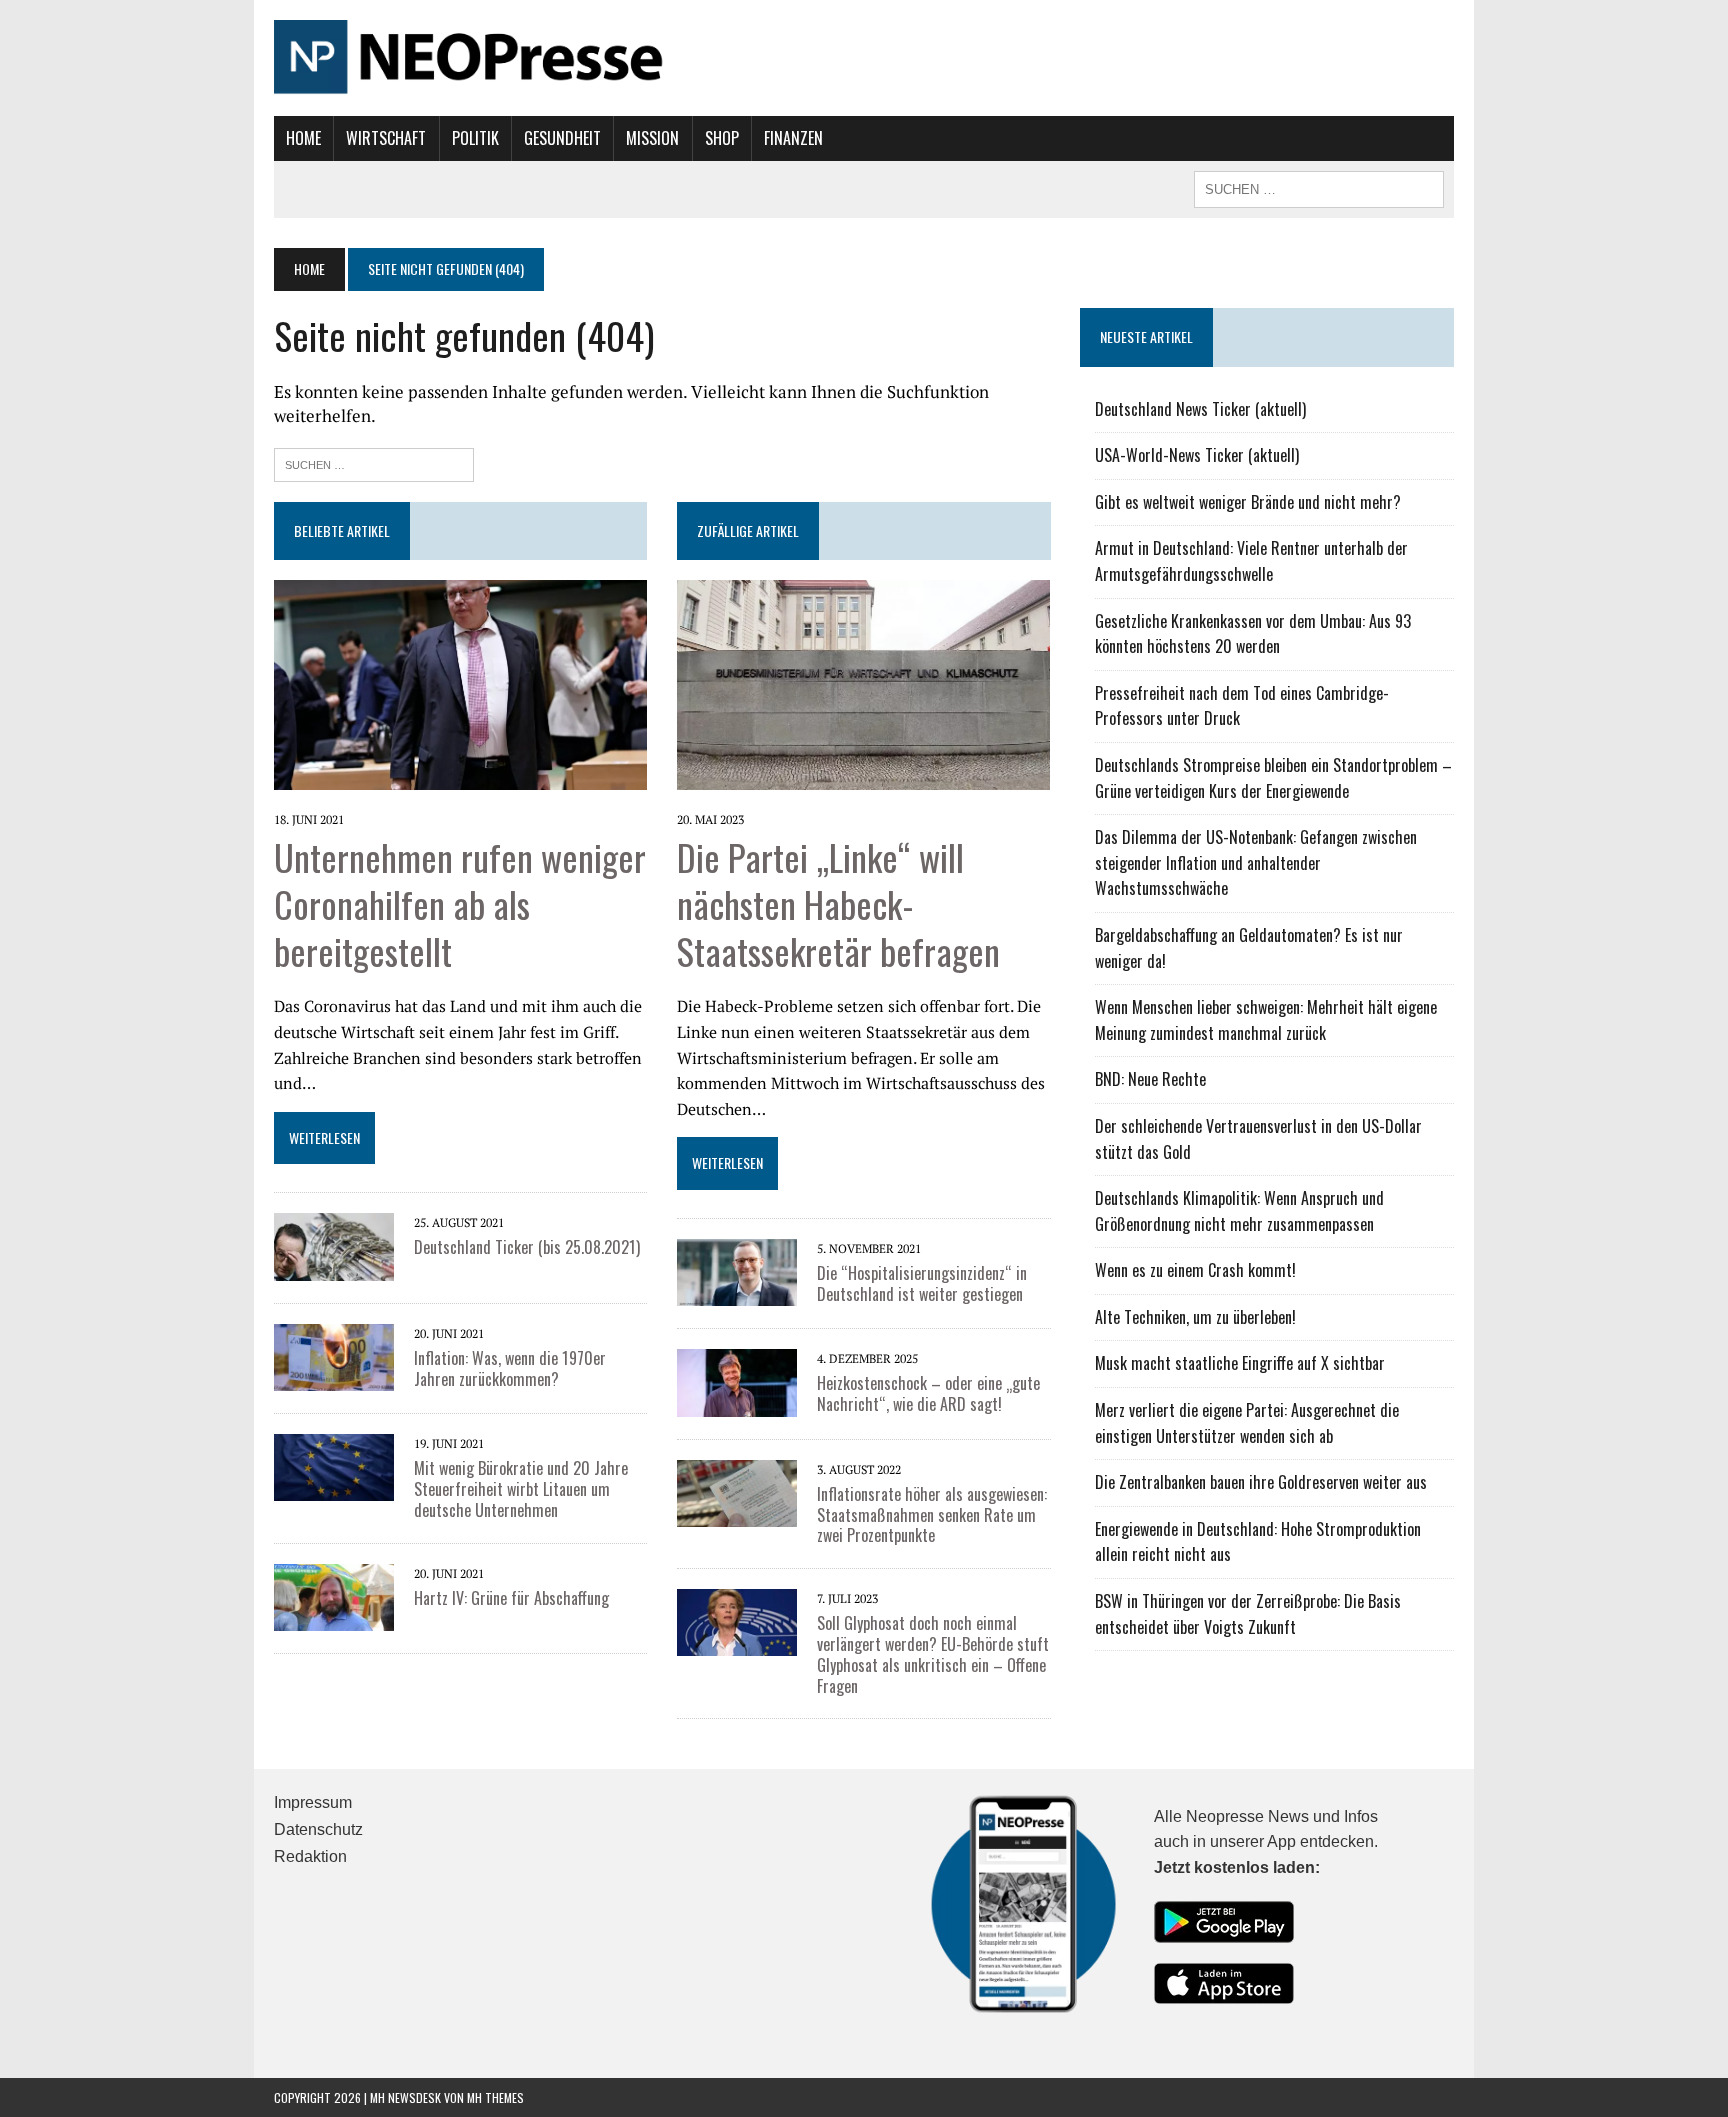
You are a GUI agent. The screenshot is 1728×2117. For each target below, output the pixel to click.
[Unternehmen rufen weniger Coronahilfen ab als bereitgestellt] (460, 776)
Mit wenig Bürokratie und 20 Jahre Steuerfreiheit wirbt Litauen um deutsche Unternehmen (521, 1489)
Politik (475, 138)
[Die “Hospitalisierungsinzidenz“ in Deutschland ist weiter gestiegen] (737, 1293)
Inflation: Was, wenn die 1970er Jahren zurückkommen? (510, 1368)
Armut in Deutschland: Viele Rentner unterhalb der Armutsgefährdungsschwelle (1251, 561)
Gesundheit (562, 138)
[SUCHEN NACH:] (1319, 187)
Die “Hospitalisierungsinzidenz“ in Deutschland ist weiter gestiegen (922, 1283)
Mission (652, 138)
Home (303, 138)
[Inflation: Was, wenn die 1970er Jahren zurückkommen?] (334, 1377)
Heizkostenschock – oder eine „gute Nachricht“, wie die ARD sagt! (928, 1393)
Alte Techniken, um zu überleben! (1195, 1317)
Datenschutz (318, 1829)
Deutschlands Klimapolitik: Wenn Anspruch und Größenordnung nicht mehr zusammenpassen (1239, 1211)
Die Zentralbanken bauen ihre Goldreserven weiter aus (1261, 1482)
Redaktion (310, 1856)
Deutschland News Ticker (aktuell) (1200, 409)
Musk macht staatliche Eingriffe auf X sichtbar (1240, 1363)
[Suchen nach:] (374, 462)
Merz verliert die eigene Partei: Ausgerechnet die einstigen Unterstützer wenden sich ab (1247, 1423)
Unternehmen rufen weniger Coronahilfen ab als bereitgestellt (460, 903)
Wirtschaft (386, 138)
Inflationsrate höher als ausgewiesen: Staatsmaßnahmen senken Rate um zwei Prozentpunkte (932, 1515)
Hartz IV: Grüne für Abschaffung (511, 1598)
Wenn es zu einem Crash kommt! (1195, 1270)
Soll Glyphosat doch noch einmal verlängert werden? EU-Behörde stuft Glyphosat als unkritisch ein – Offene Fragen (933, 1654)
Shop (722, 138)
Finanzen (793, 138)
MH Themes (495, 2097)
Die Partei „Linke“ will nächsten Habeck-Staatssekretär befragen (838, 903)
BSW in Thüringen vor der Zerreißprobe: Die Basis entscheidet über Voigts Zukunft (1248, 1614)
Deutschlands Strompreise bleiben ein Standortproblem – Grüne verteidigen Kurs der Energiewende (1273, 778)
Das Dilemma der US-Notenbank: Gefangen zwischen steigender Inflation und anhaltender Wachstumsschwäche (1256, 862)
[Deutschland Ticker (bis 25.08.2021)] (334, 1267)
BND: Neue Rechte (1150, 1079)
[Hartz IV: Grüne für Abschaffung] (334, 1617)
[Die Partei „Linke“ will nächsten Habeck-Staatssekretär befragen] (863, 776)
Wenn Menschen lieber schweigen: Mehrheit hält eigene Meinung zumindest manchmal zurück (1266, 1020)
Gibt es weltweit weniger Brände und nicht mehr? (1248, 502)
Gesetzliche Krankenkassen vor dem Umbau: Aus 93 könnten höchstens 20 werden (1253, 634)
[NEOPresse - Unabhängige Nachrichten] (864, 58)
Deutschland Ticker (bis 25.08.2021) (527, 1247)
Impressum (313, 1802)
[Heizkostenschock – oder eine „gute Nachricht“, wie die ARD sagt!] (737, 1403)
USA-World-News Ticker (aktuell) (1197, 455)
